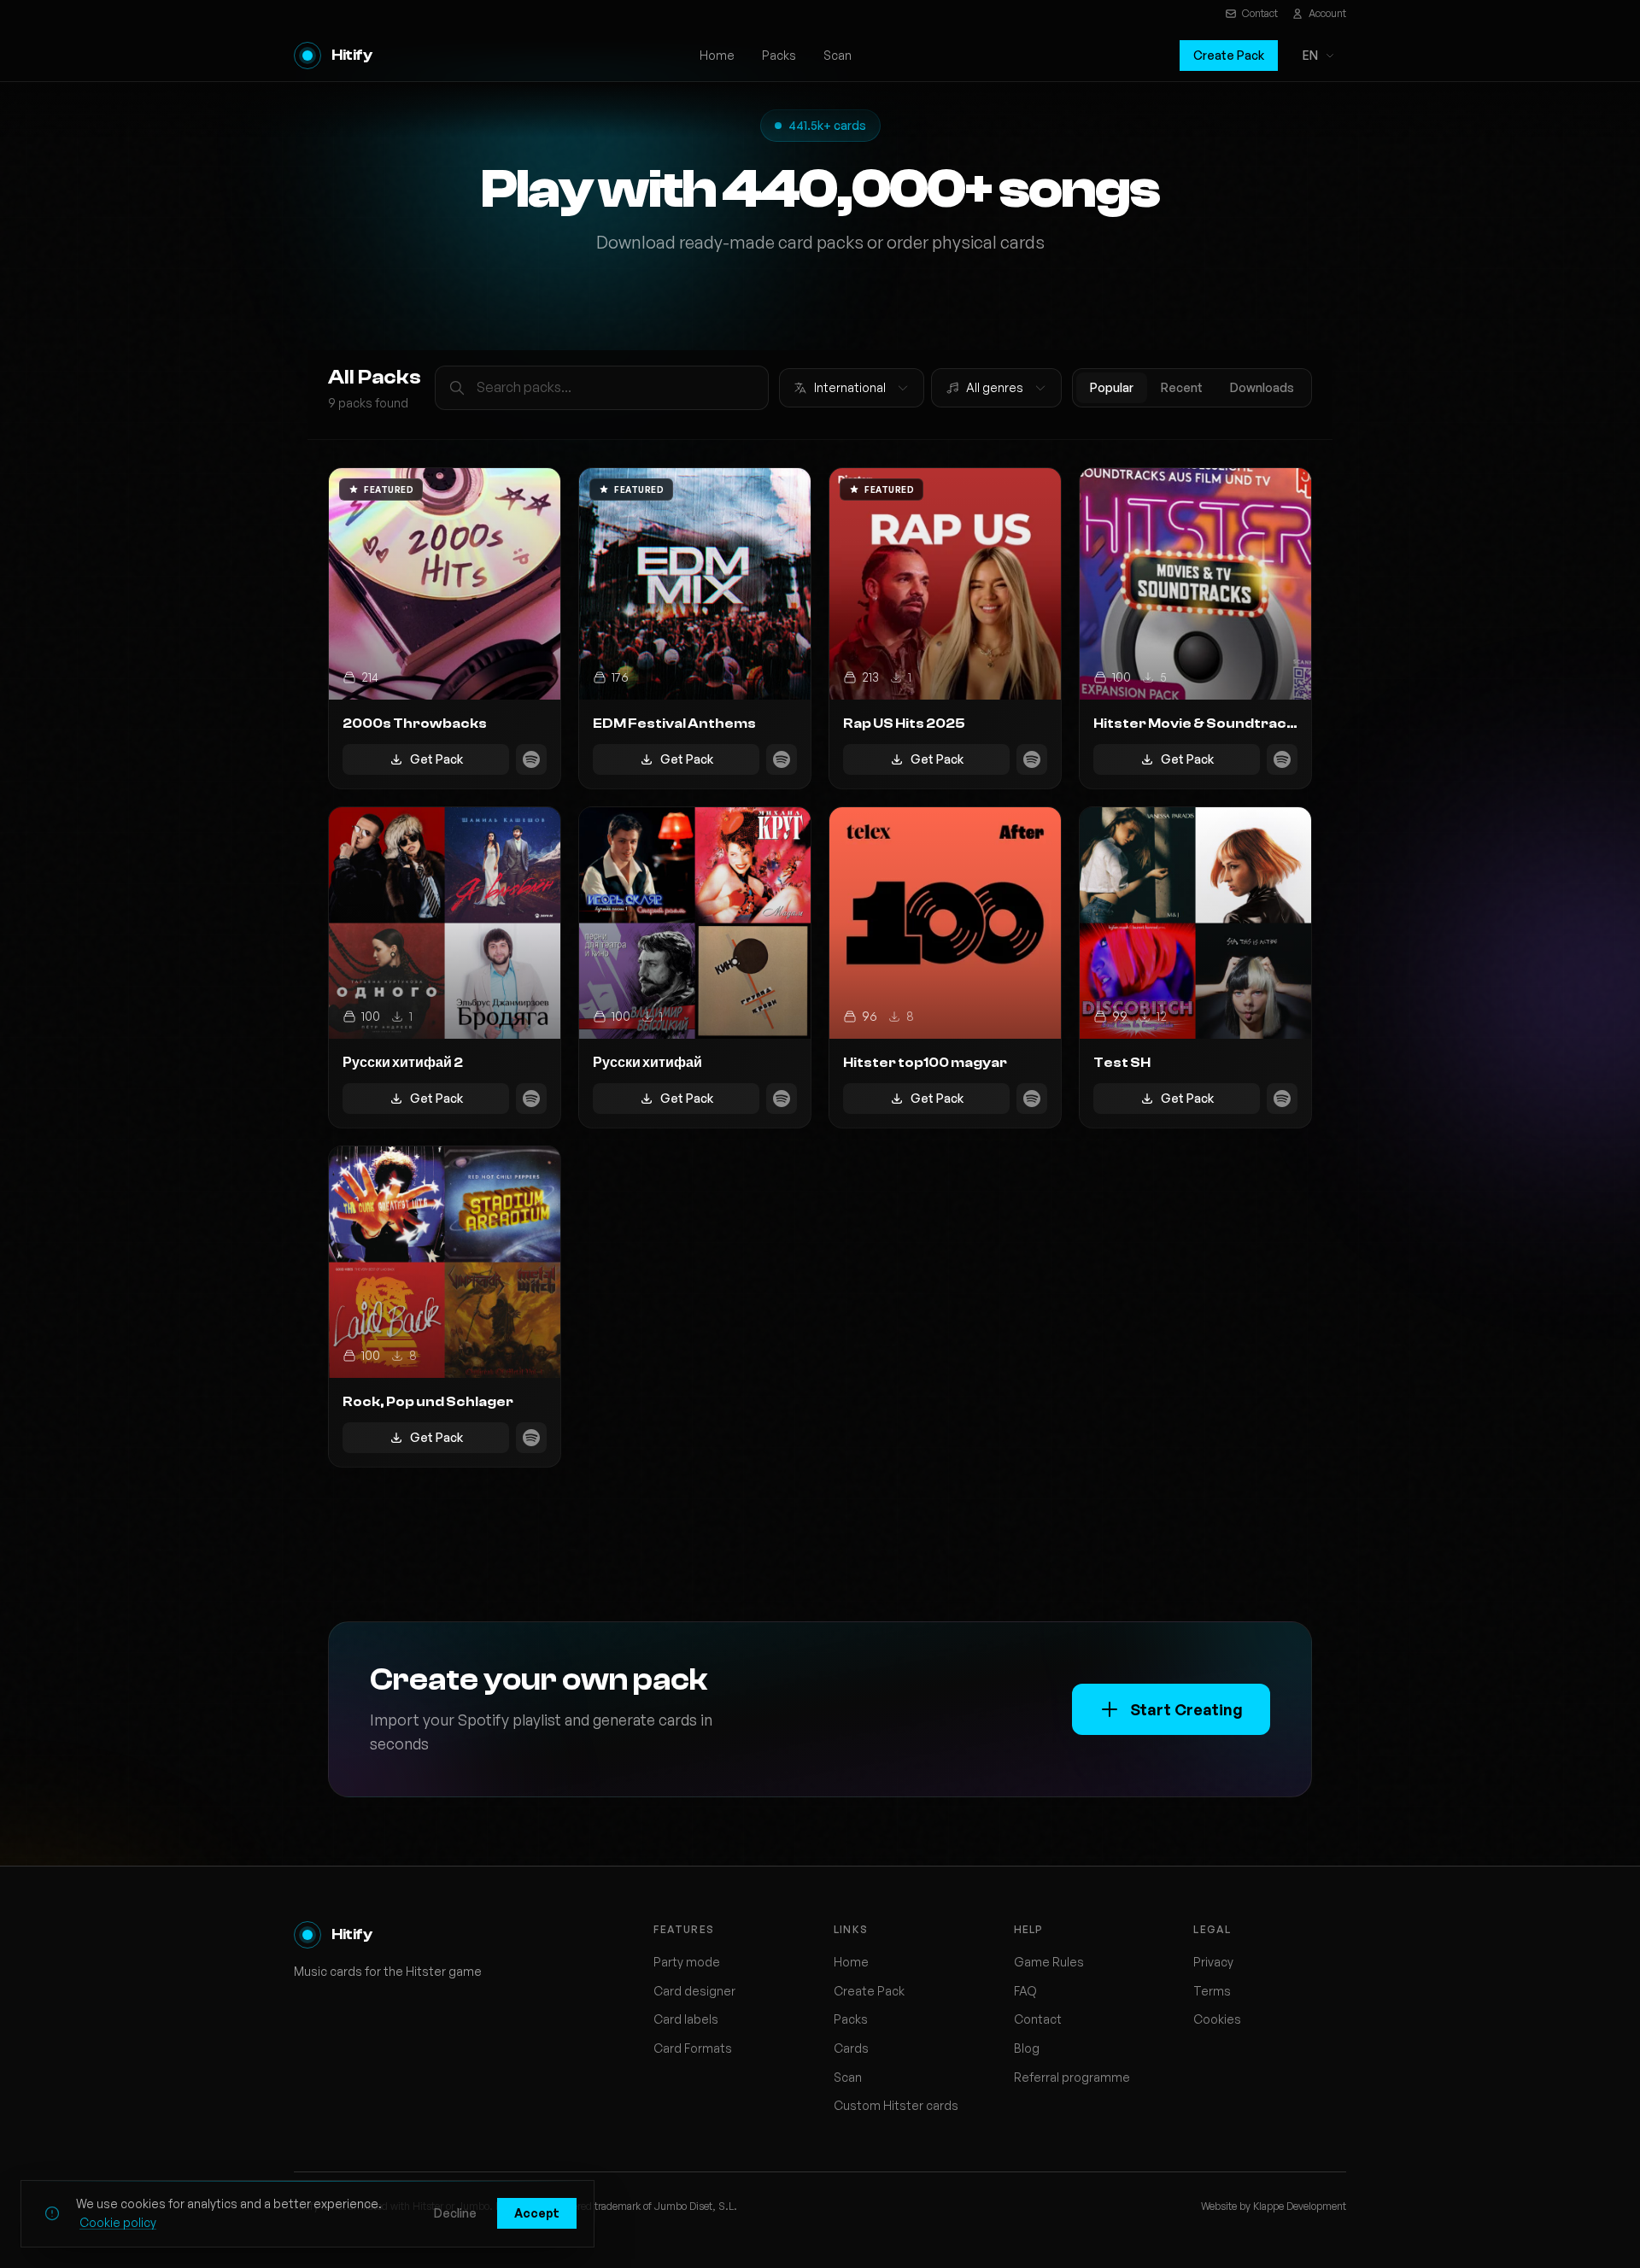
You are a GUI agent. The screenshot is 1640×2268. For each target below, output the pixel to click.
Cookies (1217, 2019)
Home (717, 55)
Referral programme (1072, 2077)
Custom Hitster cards (896, 2105)
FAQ (1025, 1991)
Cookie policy (118, 2222)
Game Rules (1049, 1962)
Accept (537, 2213)
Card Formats (693, 2048)
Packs (779, 55)
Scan (838, 55)
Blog (1027, 2048)
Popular (1112, 387)
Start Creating (1186, 1709)
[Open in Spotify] (531, 759)
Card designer (694, 1991)
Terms (1212, 1991)
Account (1327, 13)
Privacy (1213, 1962)
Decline (455, 2213)
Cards (851, 2048)
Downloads (1262, 387)
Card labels (686, 2019)
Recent (1182, 387)
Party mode (687, 1962)
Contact (1260, 13)
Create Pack (1229, 55)
